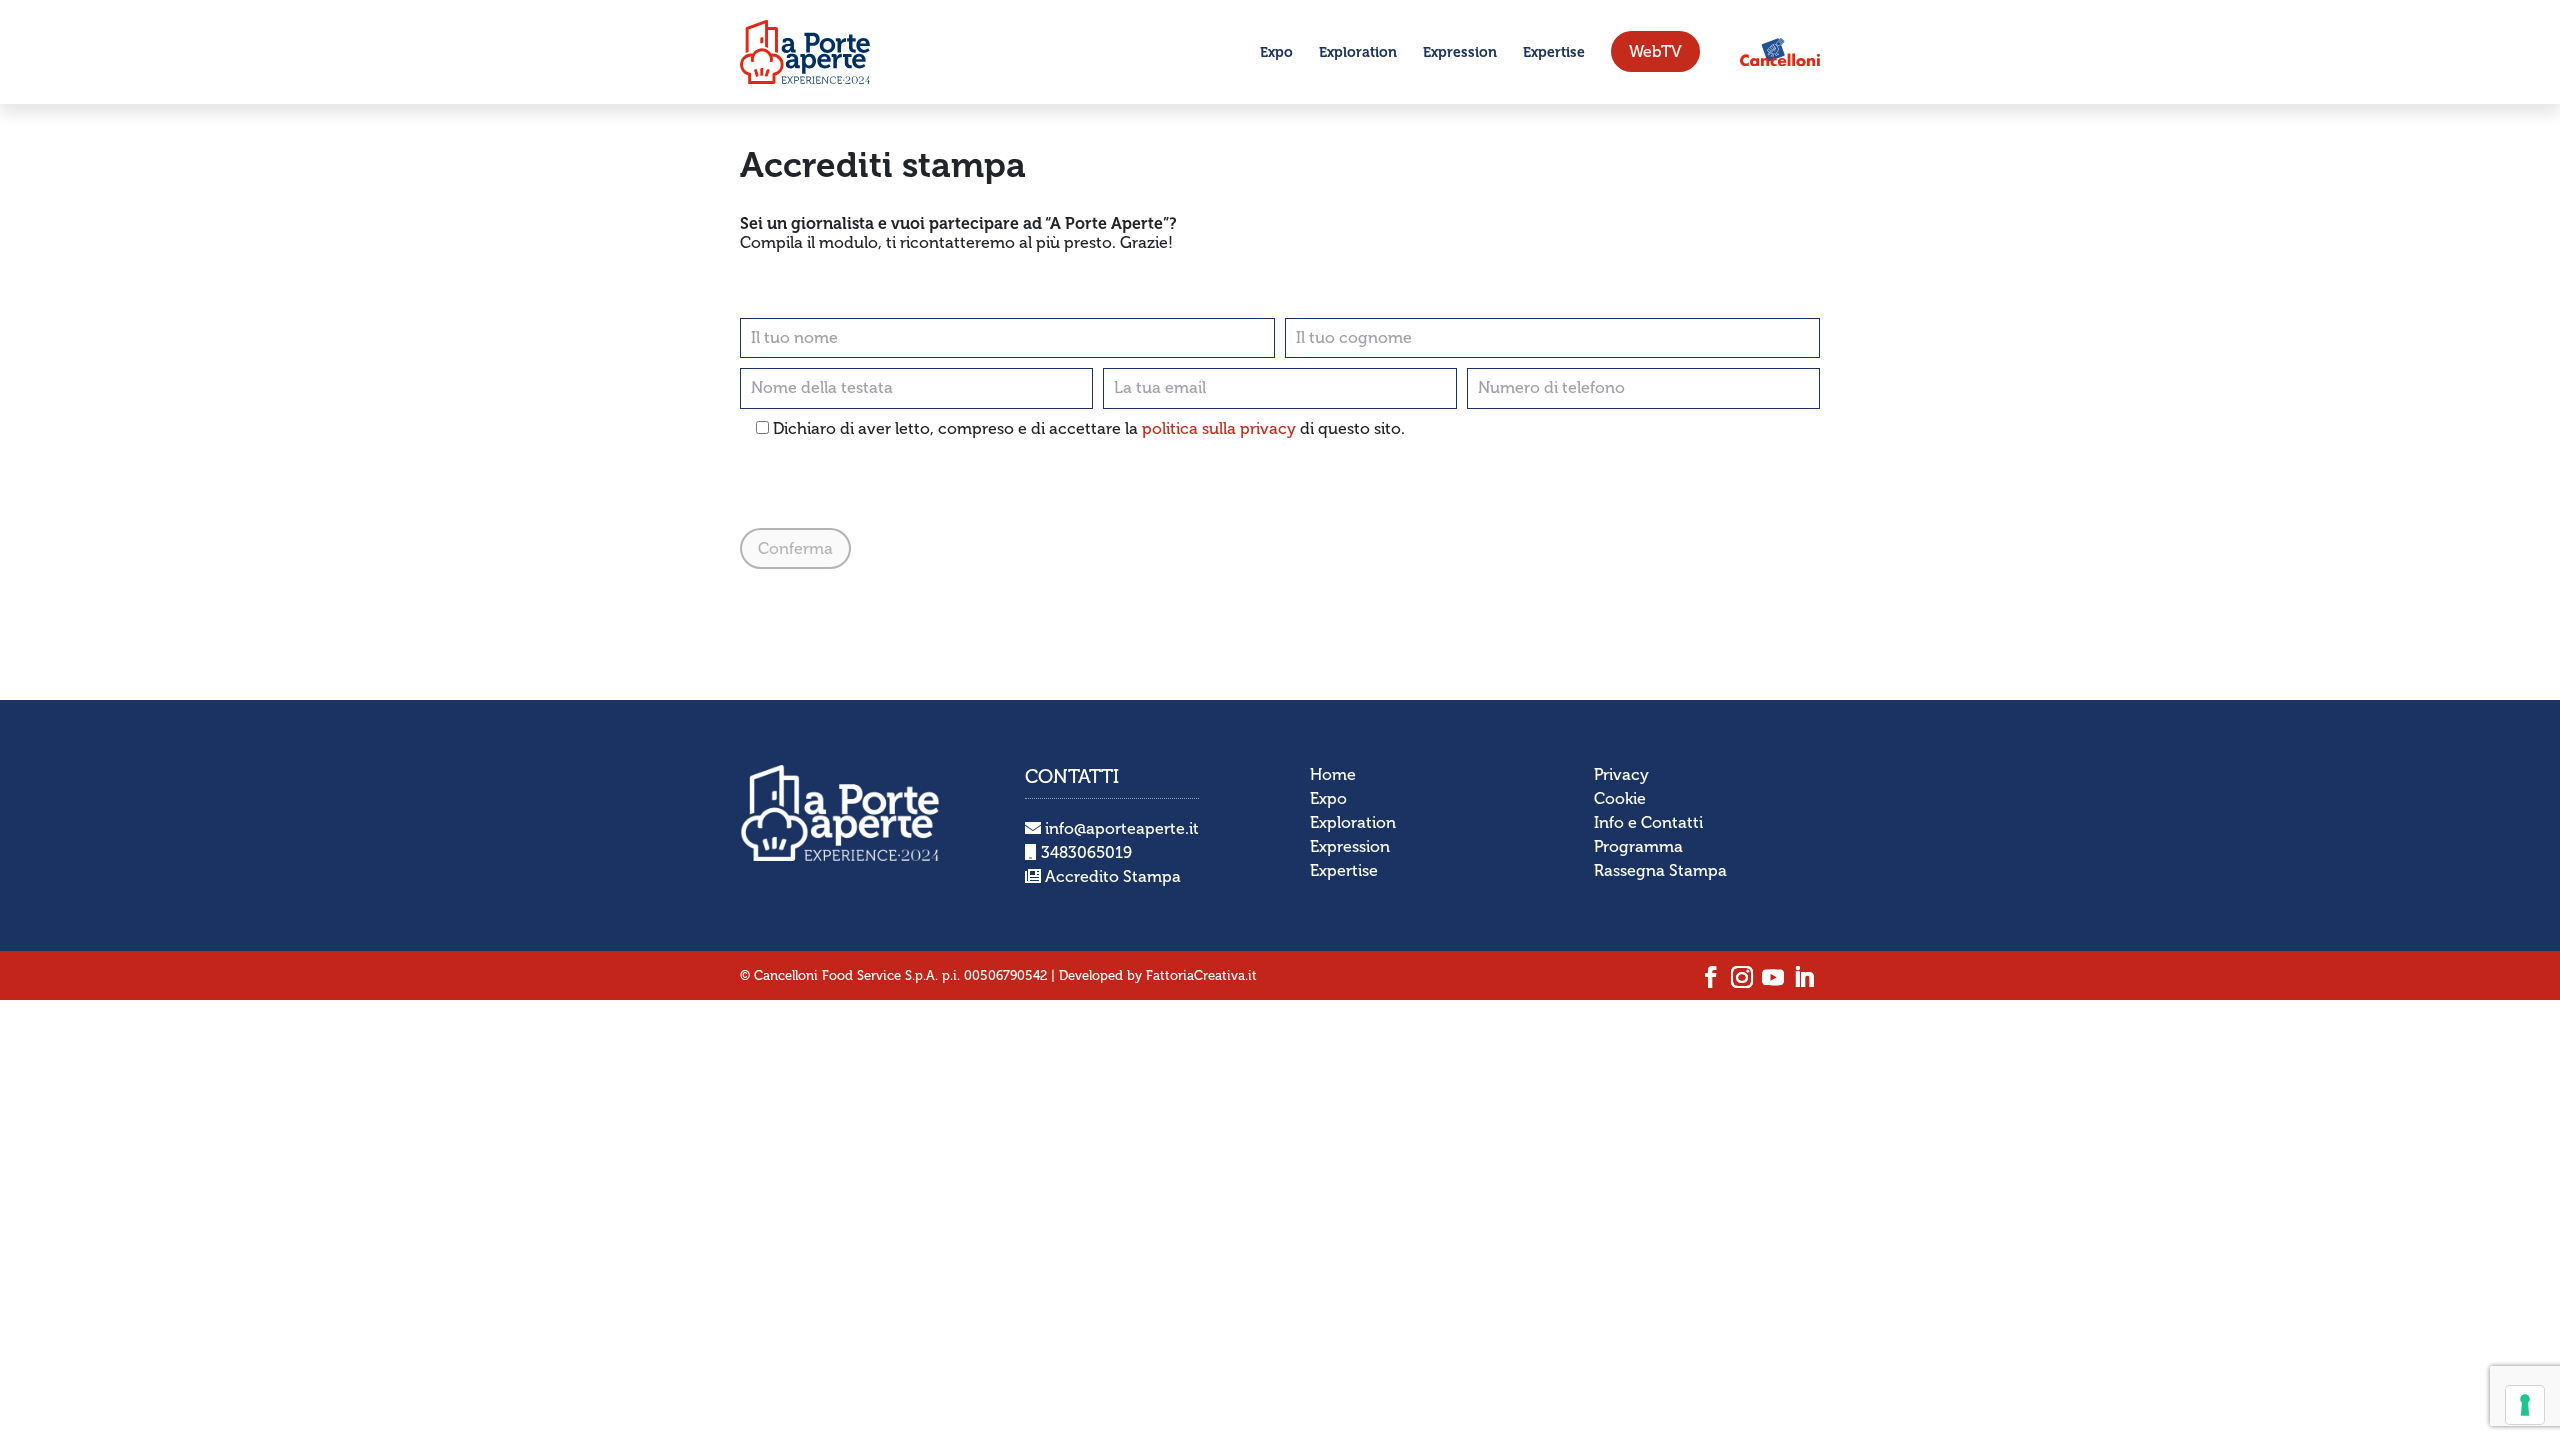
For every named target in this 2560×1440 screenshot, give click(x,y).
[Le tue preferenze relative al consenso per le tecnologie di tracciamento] (2525, 1405)
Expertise (1554, 53)
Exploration (1358, 53)
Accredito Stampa (1111, 876)
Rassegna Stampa (1660, 870)
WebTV (1655, 51)
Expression (1460, 53)
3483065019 (1084, 852)
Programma (1638, 846)
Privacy (1621, 774)
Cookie (1620, 798)
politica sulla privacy (1219, 428)
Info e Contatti (1648, 822)
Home (1333, 774)
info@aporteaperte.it (1120, 828)
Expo (1276, 53)
